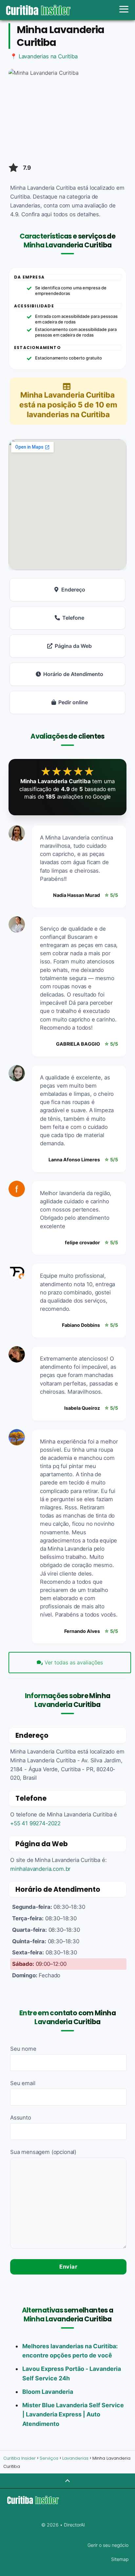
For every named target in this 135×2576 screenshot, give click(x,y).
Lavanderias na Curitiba (48, 56)
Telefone (73, 618)
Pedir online (73, 702)
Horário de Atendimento (73, 674)
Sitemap (120, 2559)
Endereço (73, 590)
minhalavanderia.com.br (40, 1869)
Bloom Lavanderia (48, 2392)
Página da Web (73, 646)
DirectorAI (74, 2525)
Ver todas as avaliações (74, 1662)
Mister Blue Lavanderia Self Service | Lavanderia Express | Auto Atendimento (73, 2415)
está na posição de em (68, 405)
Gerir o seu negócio (108, 2545)
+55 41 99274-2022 (35, 1823)
